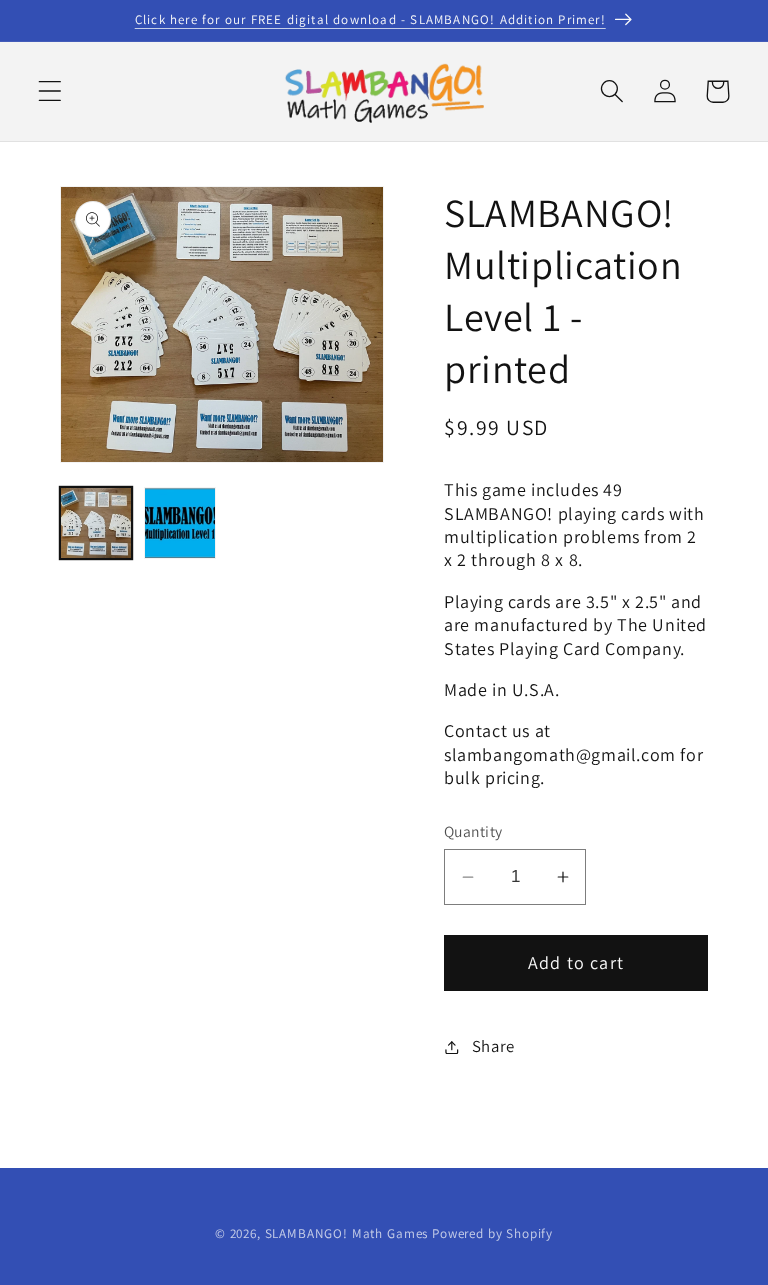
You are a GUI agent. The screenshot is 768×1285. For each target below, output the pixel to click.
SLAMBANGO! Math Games (347, 1233)
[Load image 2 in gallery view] (180, 523)
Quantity (473, 831)
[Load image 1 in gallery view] (96, 523)
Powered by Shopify (492, 1233)
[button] (50, 91)
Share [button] (493, 1046)
